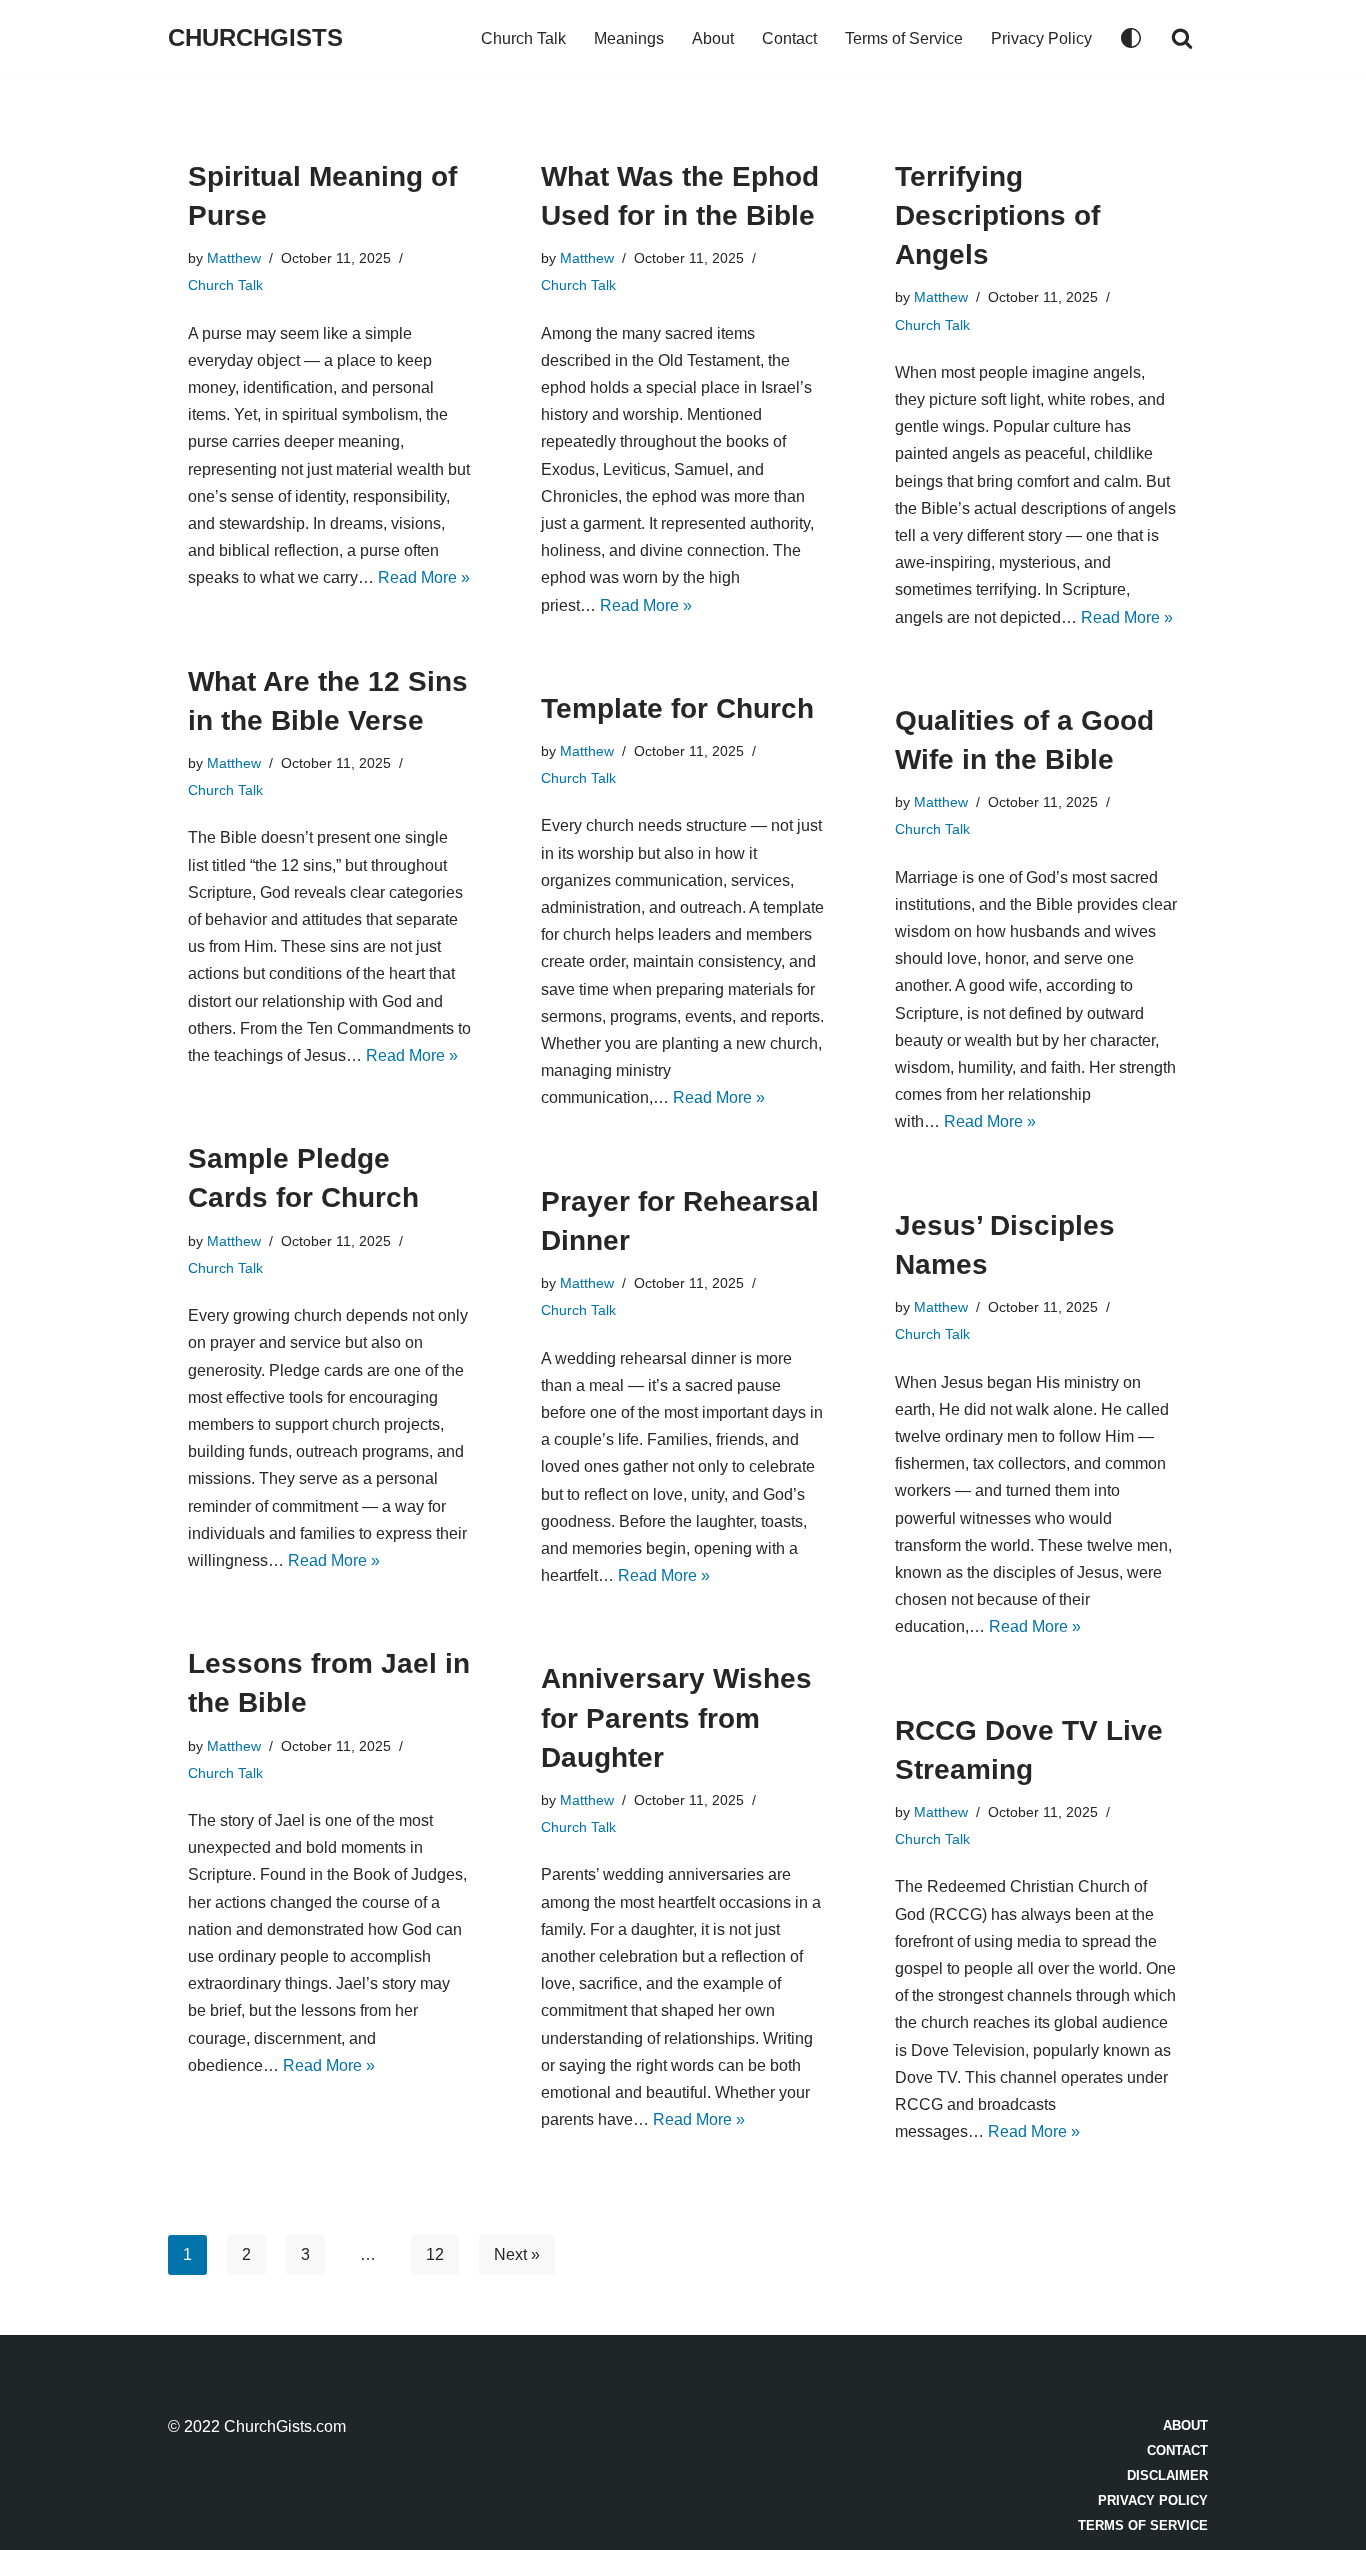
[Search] (1182, 38)
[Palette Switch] (1131, 38)
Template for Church (677, 708)
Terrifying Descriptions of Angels (997, 215)
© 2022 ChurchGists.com (257, 2426)
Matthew (234, 258)
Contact (789, 38)
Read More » (424, 577)
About (713, 38)
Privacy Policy (1041, 38)
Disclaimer (1167, 2475)
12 (435, 2254)
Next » (517, 2254)
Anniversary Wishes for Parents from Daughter (676, 1717)
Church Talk (523, 38)
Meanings (629, 38)
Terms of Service (904, 38)
